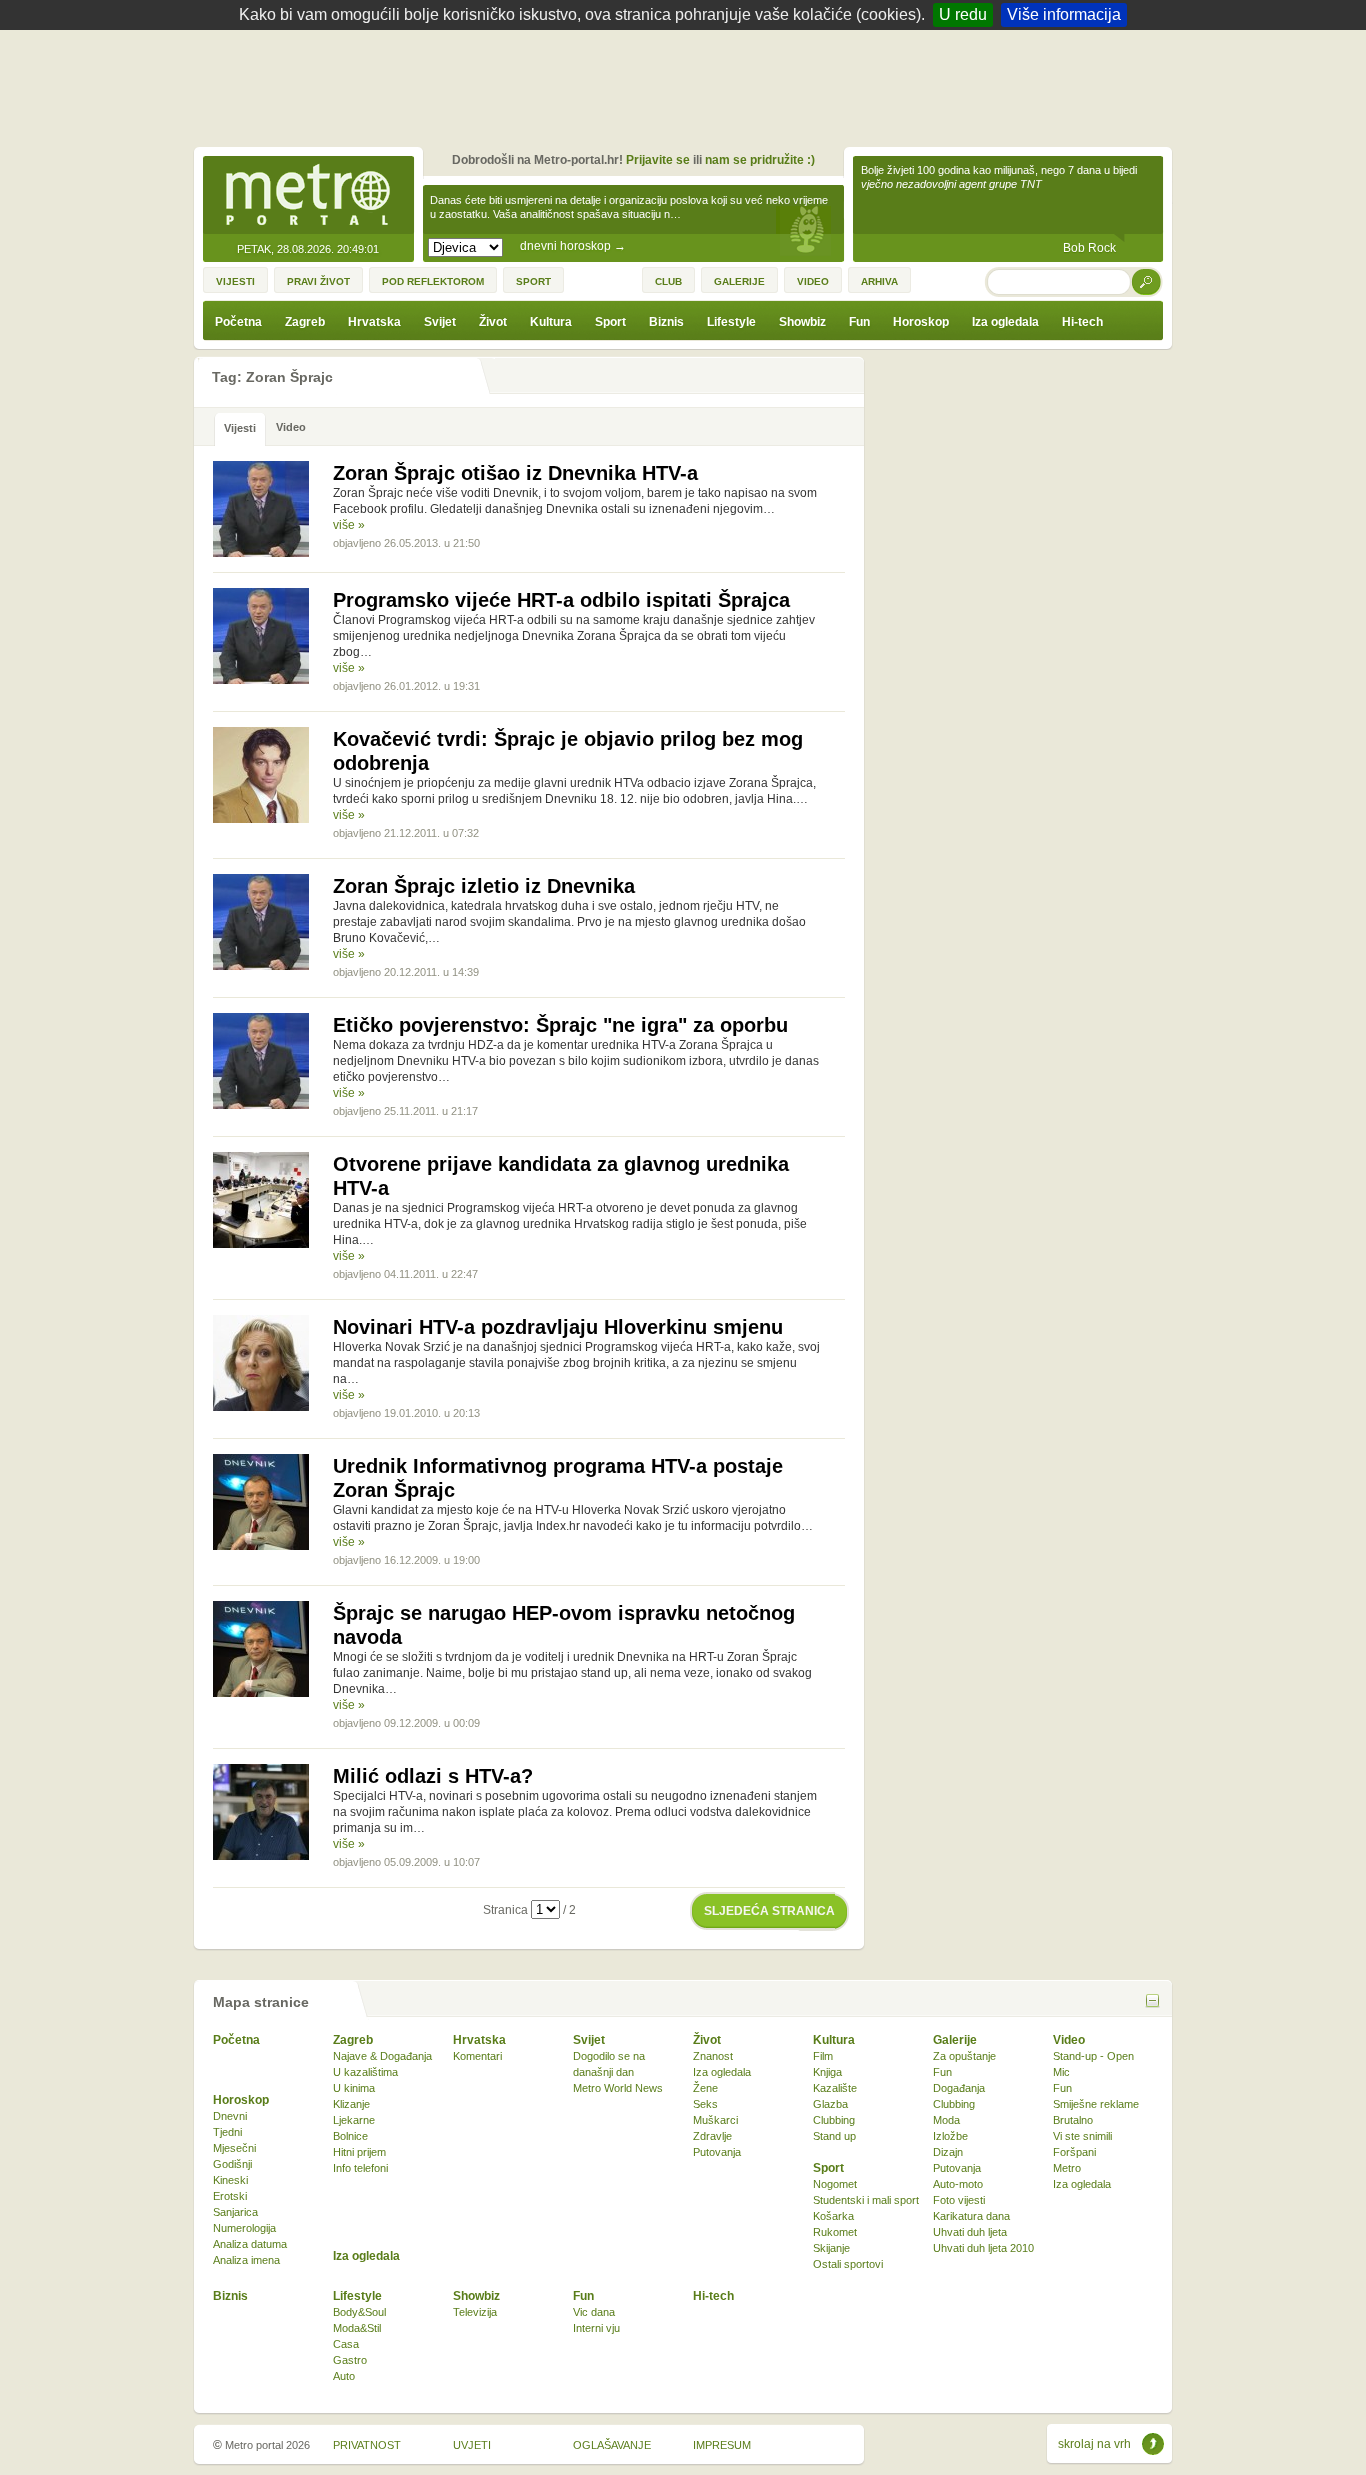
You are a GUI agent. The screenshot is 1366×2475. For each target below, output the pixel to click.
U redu (963, 14)
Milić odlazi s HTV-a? (433, 1776)
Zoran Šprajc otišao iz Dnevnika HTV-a (515, 473)
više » (349, 525)
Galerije (955, 2040)
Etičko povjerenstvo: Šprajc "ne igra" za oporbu (560, 1025)
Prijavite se (658, 160)
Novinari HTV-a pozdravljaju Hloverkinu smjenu (558, 1327)
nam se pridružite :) (760, 160)
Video (1069, 2040)
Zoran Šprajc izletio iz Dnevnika (484, 886)
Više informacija (1064, 14)
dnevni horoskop (573, 246)
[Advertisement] (688, 85)
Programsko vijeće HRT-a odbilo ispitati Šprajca (561, 600)
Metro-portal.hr (308, 196)
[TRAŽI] (1147, 281)
